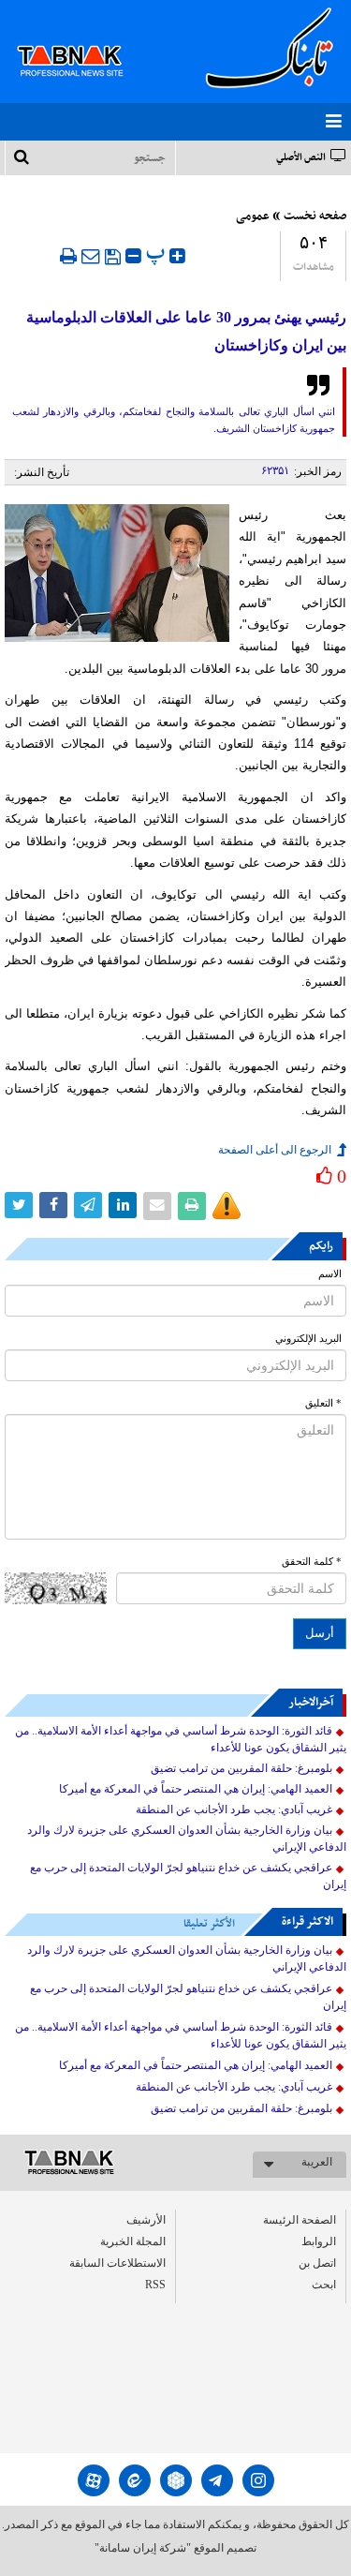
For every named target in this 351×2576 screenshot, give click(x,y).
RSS (155, 2285)
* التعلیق (323, 1403)
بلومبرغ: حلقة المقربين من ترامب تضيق (241, 1768)
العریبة (317, 2162)
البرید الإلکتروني (308, 1339)
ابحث (324, 2285)
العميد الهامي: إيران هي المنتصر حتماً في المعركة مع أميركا (196, 1789)
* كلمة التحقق (312, 1562)
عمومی (253, 216)
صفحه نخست (315, 216)
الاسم (330, 1274)
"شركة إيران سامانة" (143, 2548)
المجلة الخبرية (133, 2241)
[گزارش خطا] (227, 1206)
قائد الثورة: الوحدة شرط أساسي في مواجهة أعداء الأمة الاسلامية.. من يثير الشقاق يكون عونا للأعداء (181, 1739)
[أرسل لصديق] (91, 256)
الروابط (319, 2241)
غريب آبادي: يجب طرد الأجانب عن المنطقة (234, 1809)
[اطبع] (68, 256)
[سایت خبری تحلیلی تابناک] (82, 39)
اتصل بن (317, 2263)
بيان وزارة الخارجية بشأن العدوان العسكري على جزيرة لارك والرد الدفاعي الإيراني (187, 1839)
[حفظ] (113, 257)
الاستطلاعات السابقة (117, 2263)
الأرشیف (146, 2220)
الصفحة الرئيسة (300, 2220)
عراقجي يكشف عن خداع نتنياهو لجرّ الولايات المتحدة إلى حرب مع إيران (188, 1876)
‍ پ (158, 253)
